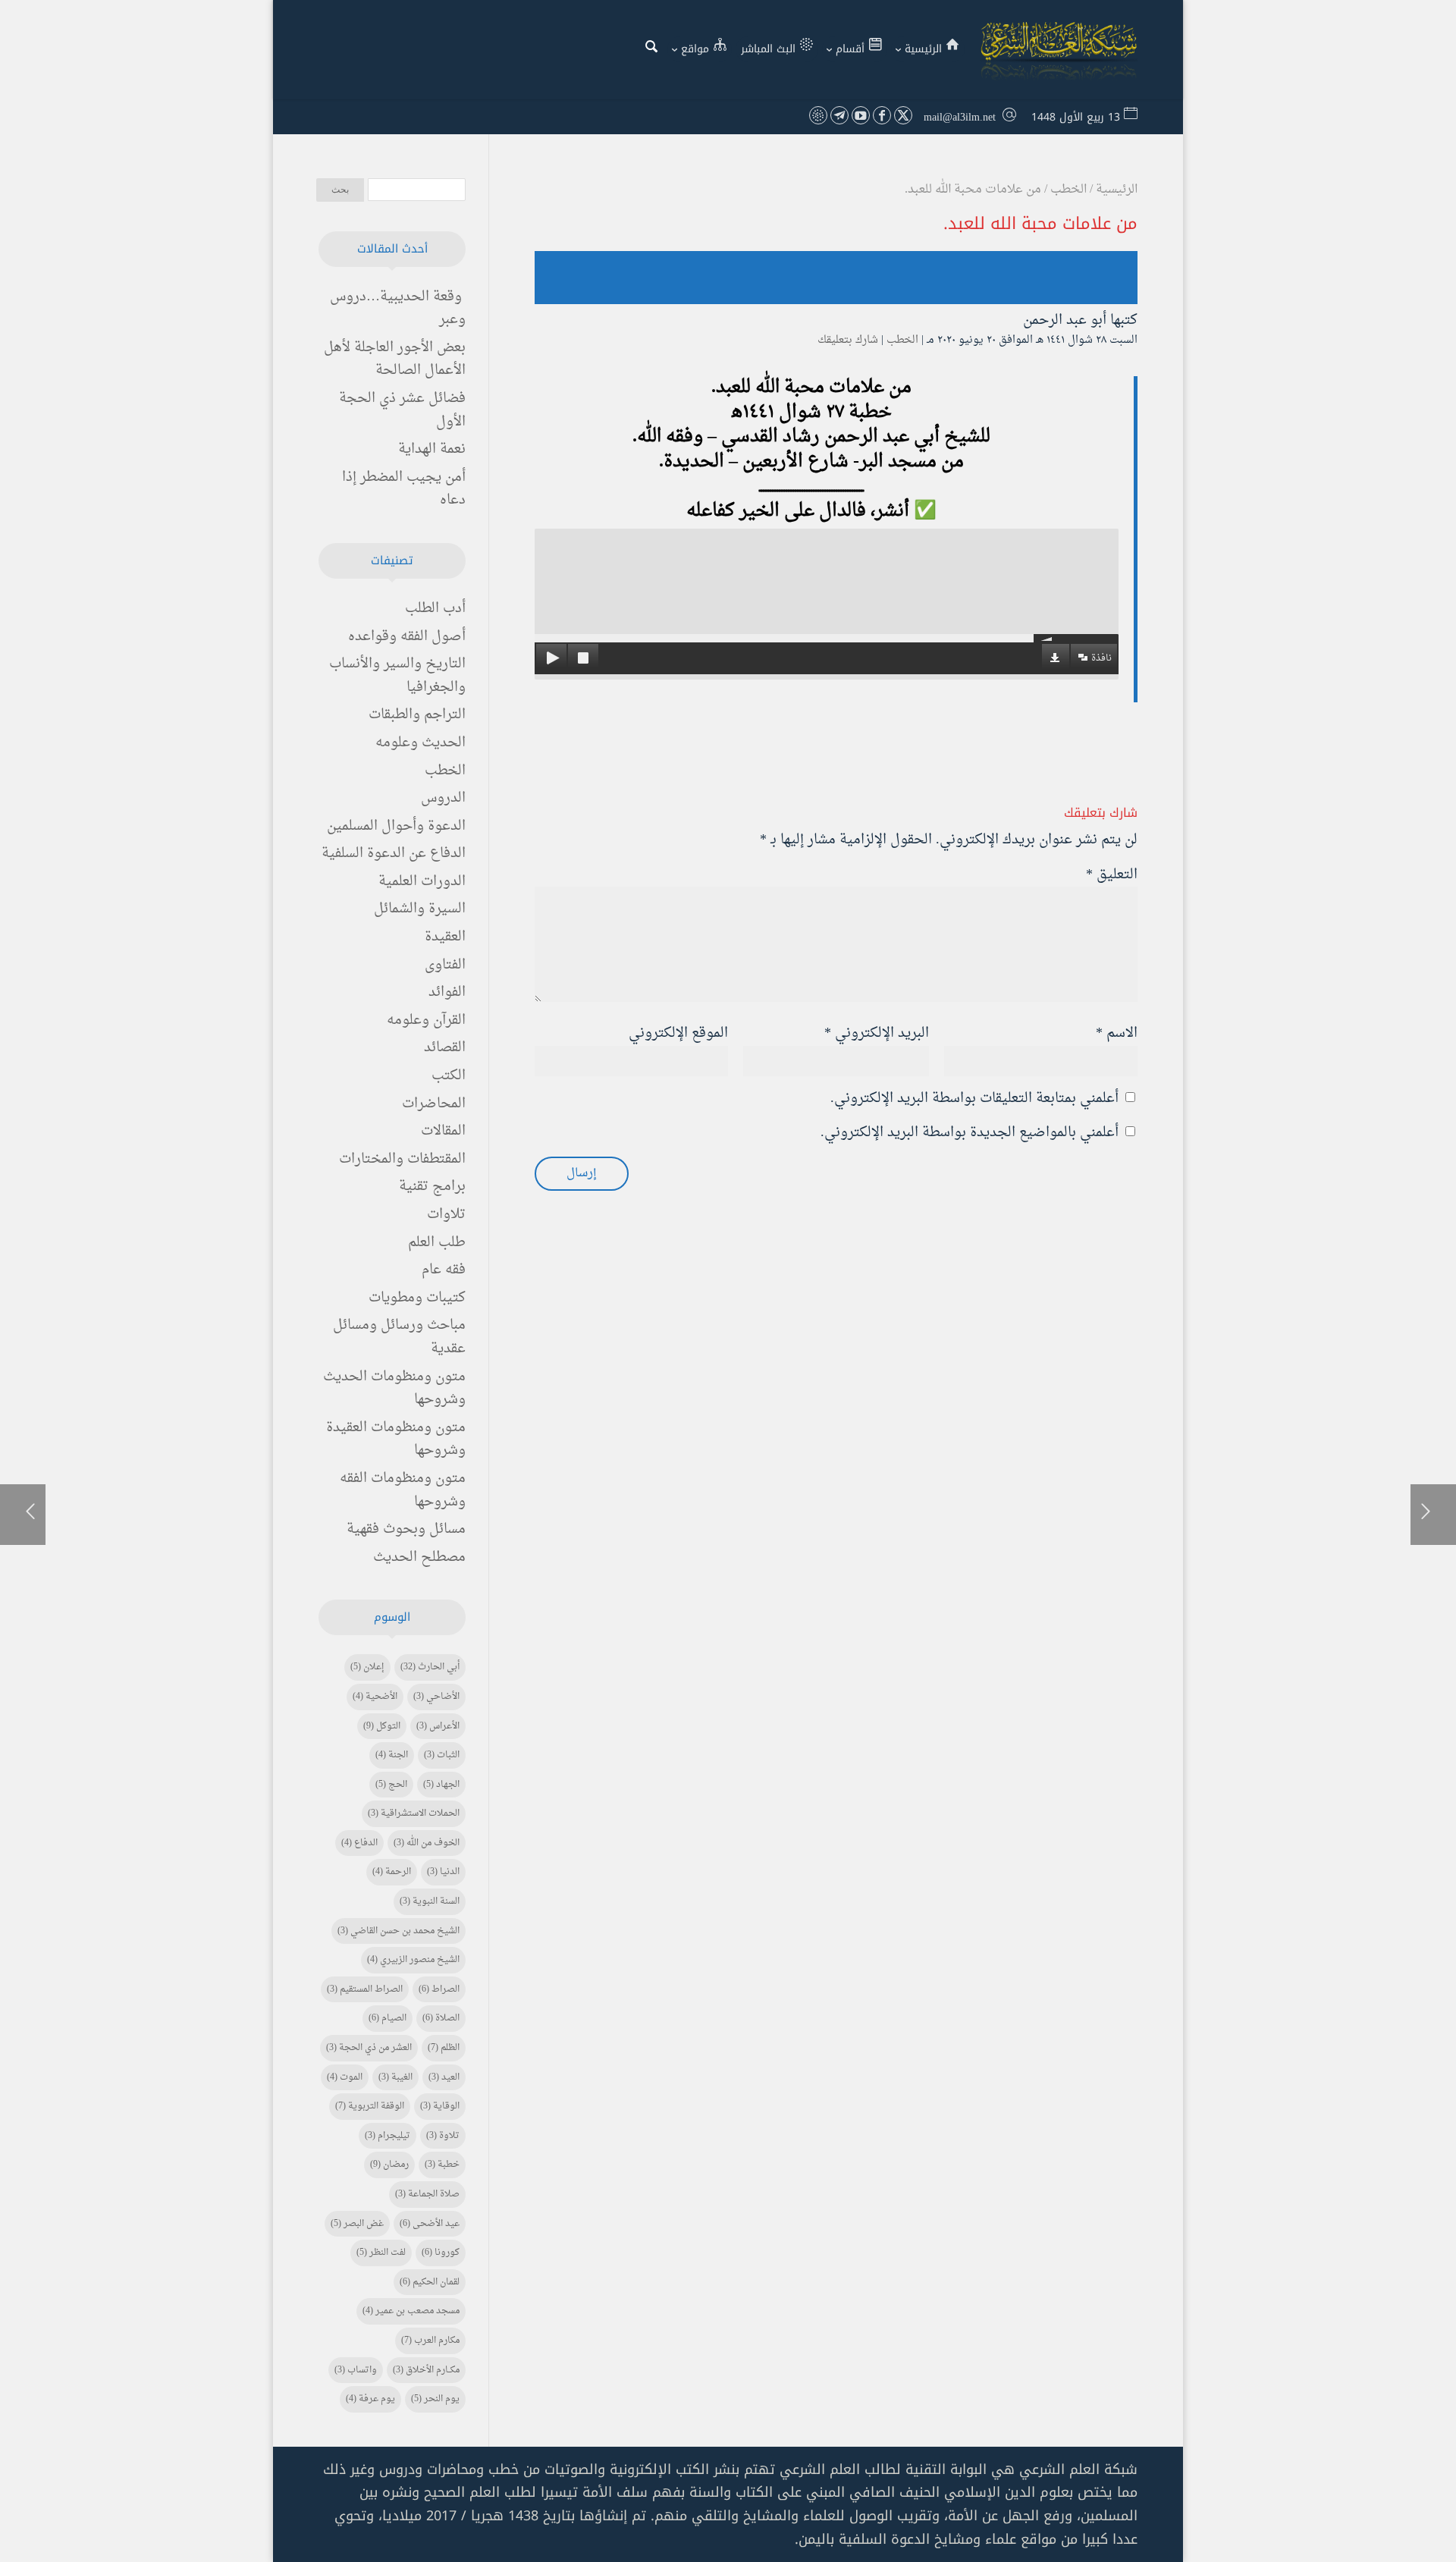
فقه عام (444, 1270)
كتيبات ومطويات (417, 1298)
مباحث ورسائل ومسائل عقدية (399, 1337)
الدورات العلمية (422, 882)
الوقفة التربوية (370, 2106)
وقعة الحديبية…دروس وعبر (398, 309)
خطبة (442, 2165)
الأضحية (375, 1697)
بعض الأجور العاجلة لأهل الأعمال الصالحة (395, 359)
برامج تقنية (432, 1187)
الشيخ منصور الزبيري (413, 1960)
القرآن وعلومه (426, 1020)
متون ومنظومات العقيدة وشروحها (396, 1440)
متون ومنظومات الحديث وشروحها (394, 1389)
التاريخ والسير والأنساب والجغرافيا (397, 676)
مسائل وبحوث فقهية (406, 1529)
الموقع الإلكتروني (678, 1033)
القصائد (445, 1048)
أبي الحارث (430, 1667)
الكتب (449, 1076)
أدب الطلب (435, 609)
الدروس (443, 798)
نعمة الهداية (432, 449)
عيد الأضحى (430, 2224)
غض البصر (357, 2224)
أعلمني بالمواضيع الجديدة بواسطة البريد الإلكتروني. (970, 1133)
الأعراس (438, 1726)
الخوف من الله (427, 1843)
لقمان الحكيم (430, 2282)
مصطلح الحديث (419, 1557)
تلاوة (443, 2136)
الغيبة (395, 2077)
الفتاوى (445, 965)
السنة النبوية (430, 1901)
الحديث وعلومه (420, 743)
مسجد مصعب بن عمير (411, 2311)
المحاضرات (434, 1104)
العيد (444, 2077)
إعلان (367, 1667)
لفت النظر (381, 2253)
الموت (345, 2077)
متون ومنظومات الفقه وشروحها (403, 1490)
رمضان (389, 2165)
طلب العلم (437, 1243)
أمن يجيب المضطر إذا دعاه (404, 489)
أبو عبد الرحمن (1065, 320)
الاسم (1117, 1033)
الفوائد (447, 992)
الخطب (902, 340)
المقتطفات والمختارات (402, 1159)
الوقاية (440, 2106)
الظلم (444, 2048)
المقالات (443, 1131)
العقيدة (445, 937)
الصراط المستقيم (365, 1989)
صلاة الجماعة (427, 2194)
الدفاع (359, 1843)
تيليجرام (388, 2136)
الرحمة (392, 1872)
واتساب (356, 2370)
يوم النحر (435, 2399)
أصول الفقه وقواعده (407, 637)
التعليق (1112, 875)
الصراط (439, 1989)
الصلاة (441, 2018)
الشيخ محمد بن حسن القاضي (399, 1931)
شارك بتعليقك (848, 340)
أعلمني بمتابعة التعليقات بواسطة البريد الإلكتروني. (974, 1099)
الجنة (392, 1755)
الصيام (388, 2018)
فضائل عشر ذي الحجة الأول (402, 410)
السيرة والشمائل (420, 909)
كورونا (441, 2253)
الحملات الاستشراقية (414, 1813)
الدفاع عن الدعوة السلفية (394, 854)
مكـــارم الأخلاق (426, 2370)
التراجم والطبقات (417, 715)
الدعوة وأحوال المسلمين (396, 826)
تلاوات (446, 1215)
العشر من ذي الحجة (369, 2048)
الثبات (442, 1755)
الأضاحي (436, 1697)
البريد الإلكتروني (877, 1033)
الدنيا (443, 1872)
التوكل (382, 1726)
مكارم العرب (430, 2341)
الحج (391, 1785)
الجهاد (441, 1785)
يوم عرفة (370, 2399)
